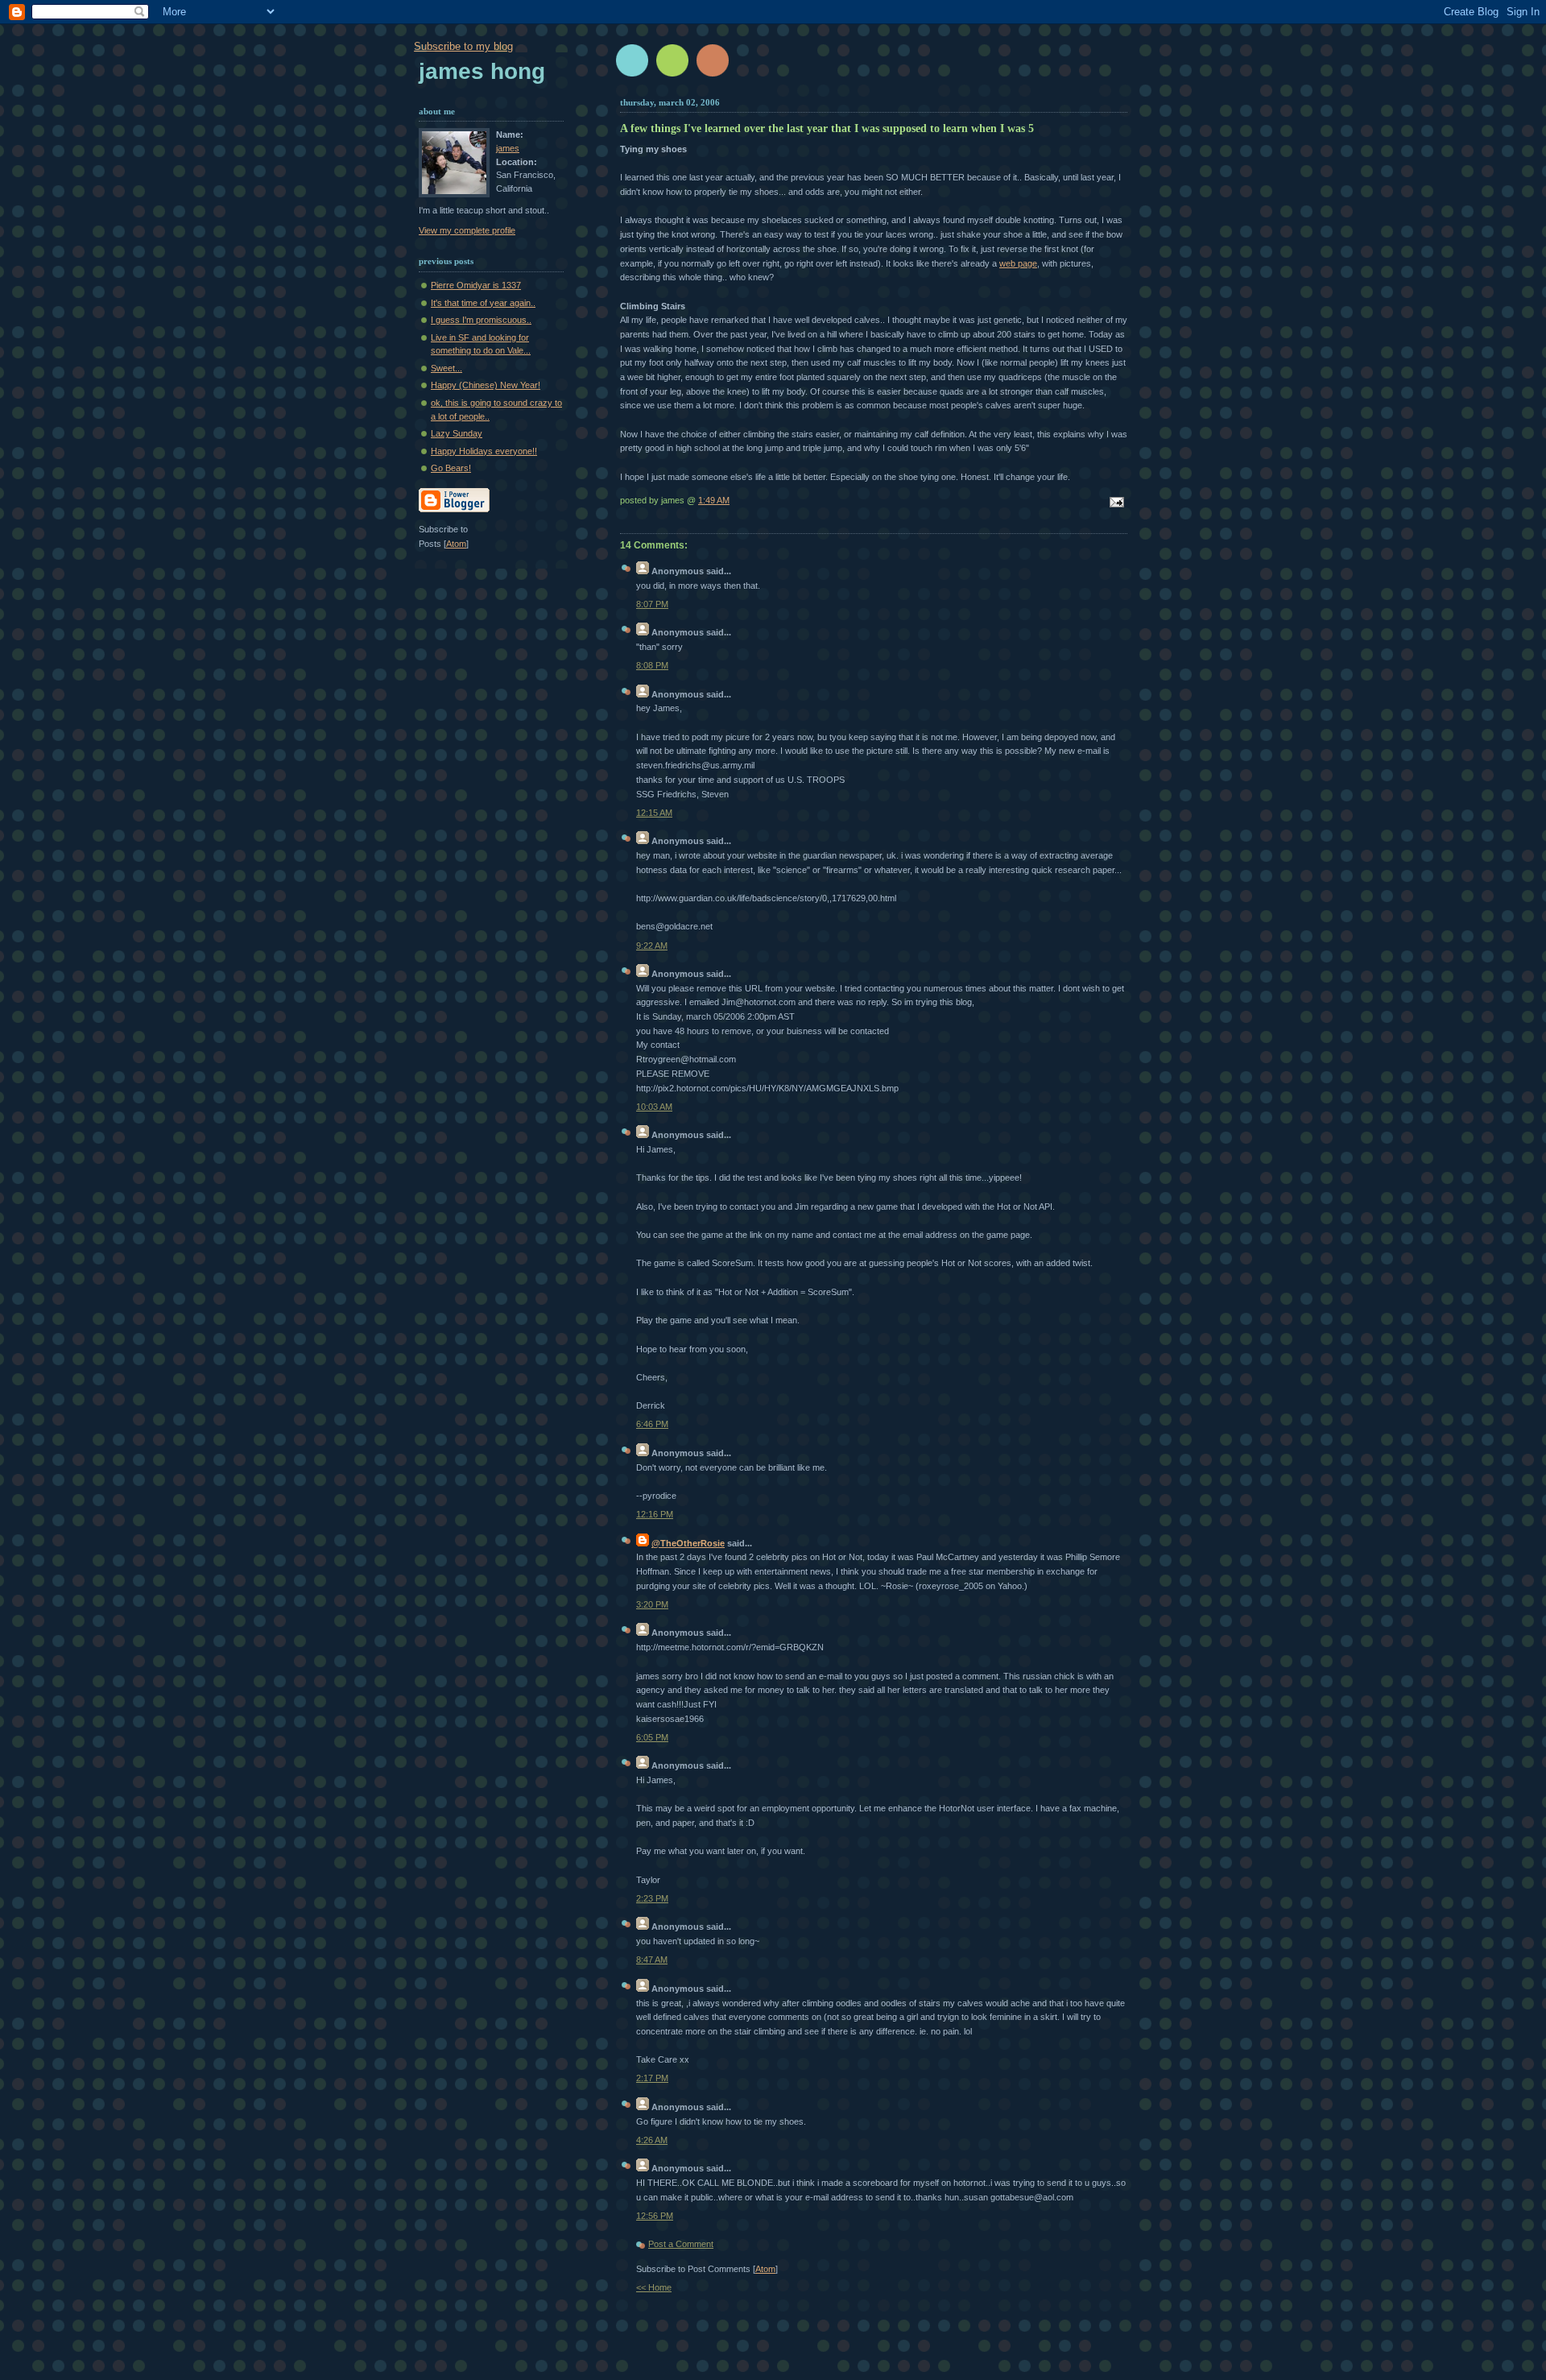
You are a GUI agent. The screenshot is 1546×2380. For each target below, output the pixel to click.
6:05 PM (652, 1737)
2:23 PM (652, 1898)
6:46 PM (652, 1424)
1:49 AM (714, 500)
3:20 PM (652, 1604)
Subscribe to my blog (463, 46)
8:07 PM (652, 604)
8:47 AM (652, 1960)
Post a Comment (681, 2244)
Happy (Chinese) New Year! (486, 385)
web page (1018, 263)
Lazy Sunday (457, 433)
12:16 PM (655, 1514)
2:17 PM (652, 2078)
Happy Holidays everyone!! (484, 451)
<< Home (654, 2287)
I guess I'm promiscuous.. (481, 320)
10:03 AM (654, 1107)
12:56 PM (655, 2216)
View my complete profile (467, 230)
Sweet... (446, 368)
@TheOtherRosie (688, 1543)
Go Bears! (451, 468)
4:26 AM (652, 2140)
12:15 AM (654, 813)
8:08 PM (652, 665)
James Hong (482, 71)
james (508, 148)
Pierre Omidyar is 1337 (476, 285)
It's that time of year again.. (483, 303)
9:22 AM (652, 946)
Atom (765, 2269)
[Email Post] (1114, 503)
